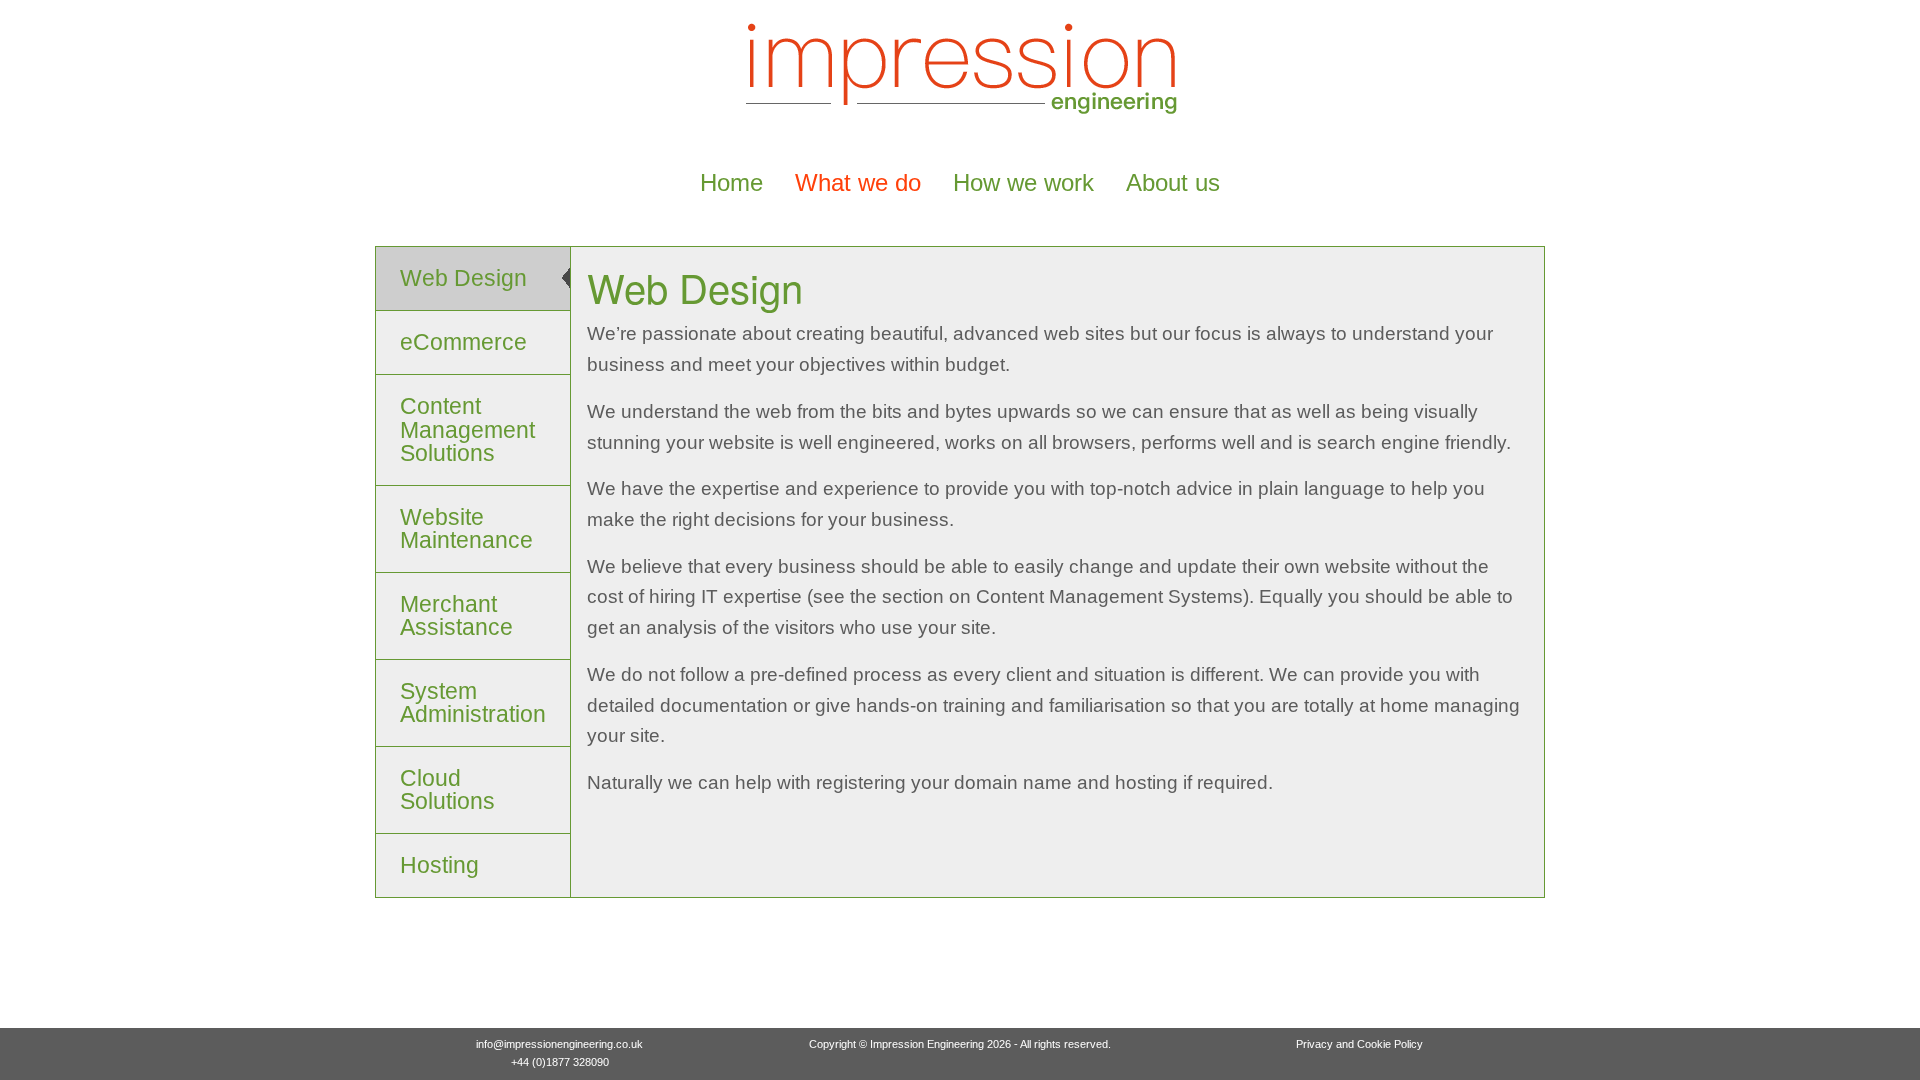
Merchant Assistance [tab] (456, 615)
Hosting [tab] (439, 865)
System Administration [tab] (473, 702)
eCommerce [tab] (463, 342)
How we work (1023, 182)
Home (731, 182)
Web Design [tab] (463, 278)
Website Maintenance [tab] (466, 528)
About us (1173, 182)
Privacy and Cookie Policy (1359, 1044)
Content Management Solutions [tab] (467, 429)
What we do (858, 182)
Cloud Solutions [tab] (447, 789)
